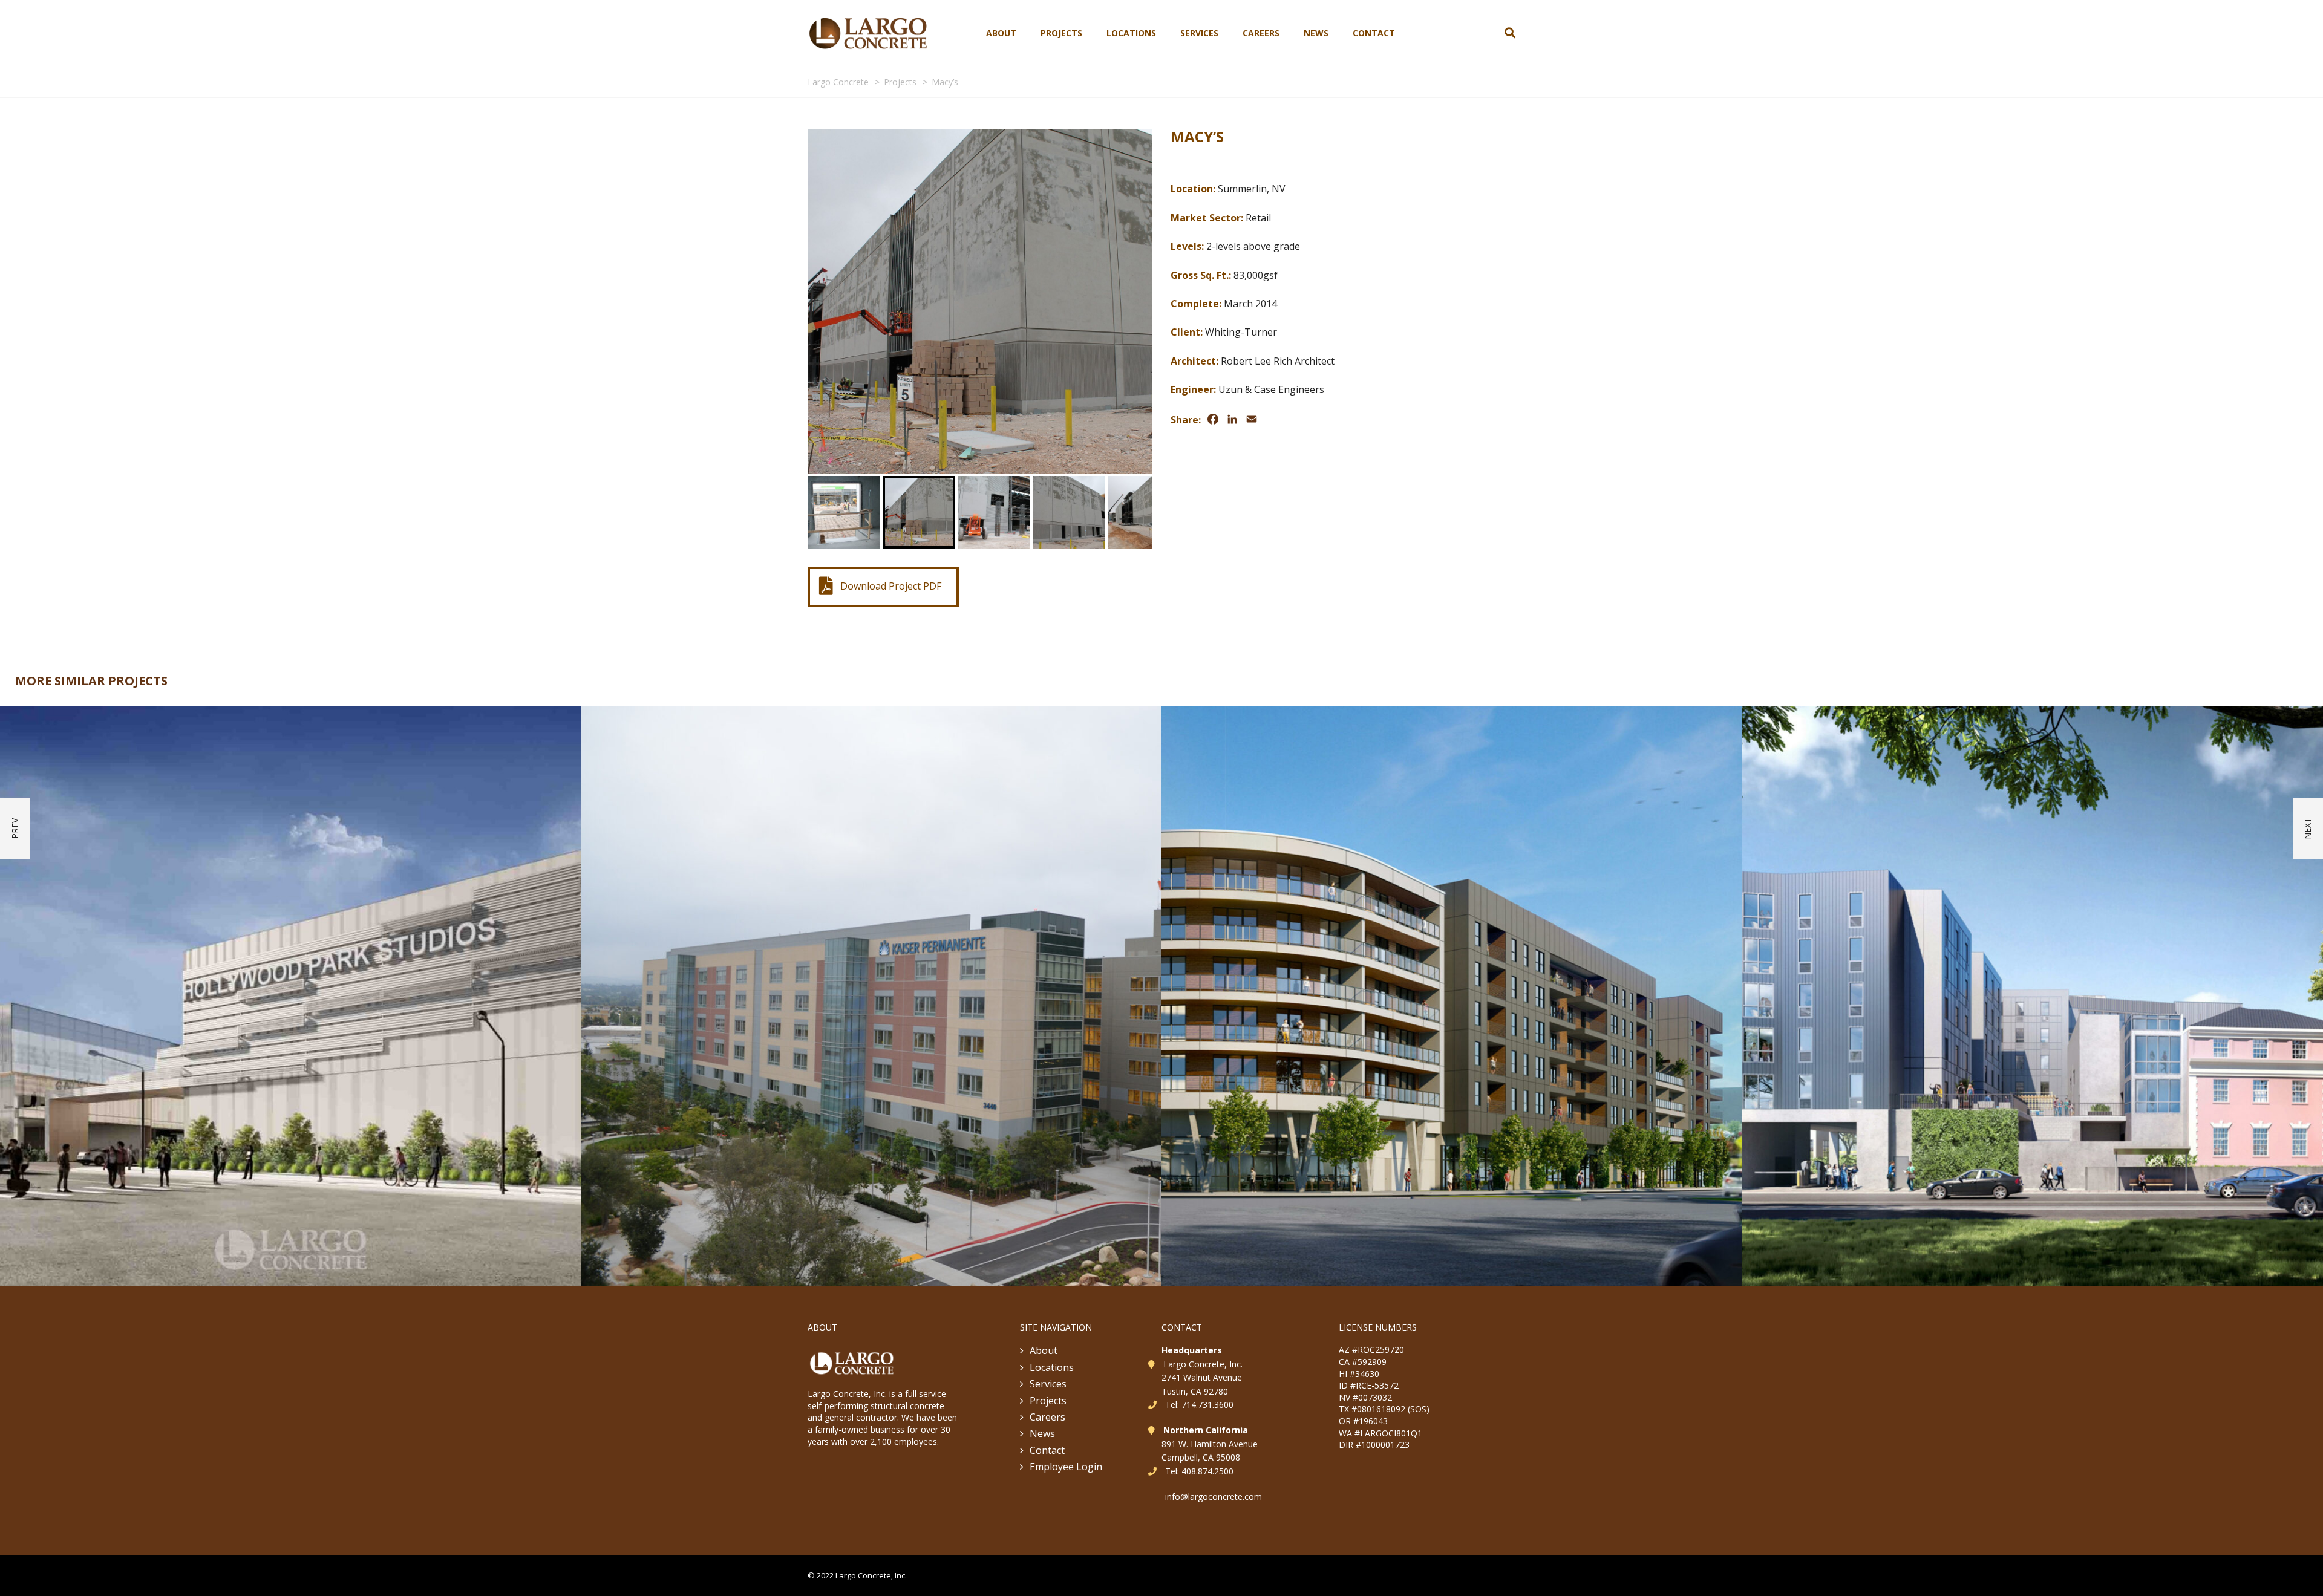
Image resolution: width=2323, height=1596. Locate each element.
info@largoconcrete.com (1214, 1497)
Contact (1374, 33)
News (1316, 33)
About (1001, 33)
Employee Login (1066, 1467)
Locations (1131, 33)
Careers (1261, 33)
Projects (1061, 33)
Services (1199, 33)
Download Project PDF (891, 586)
